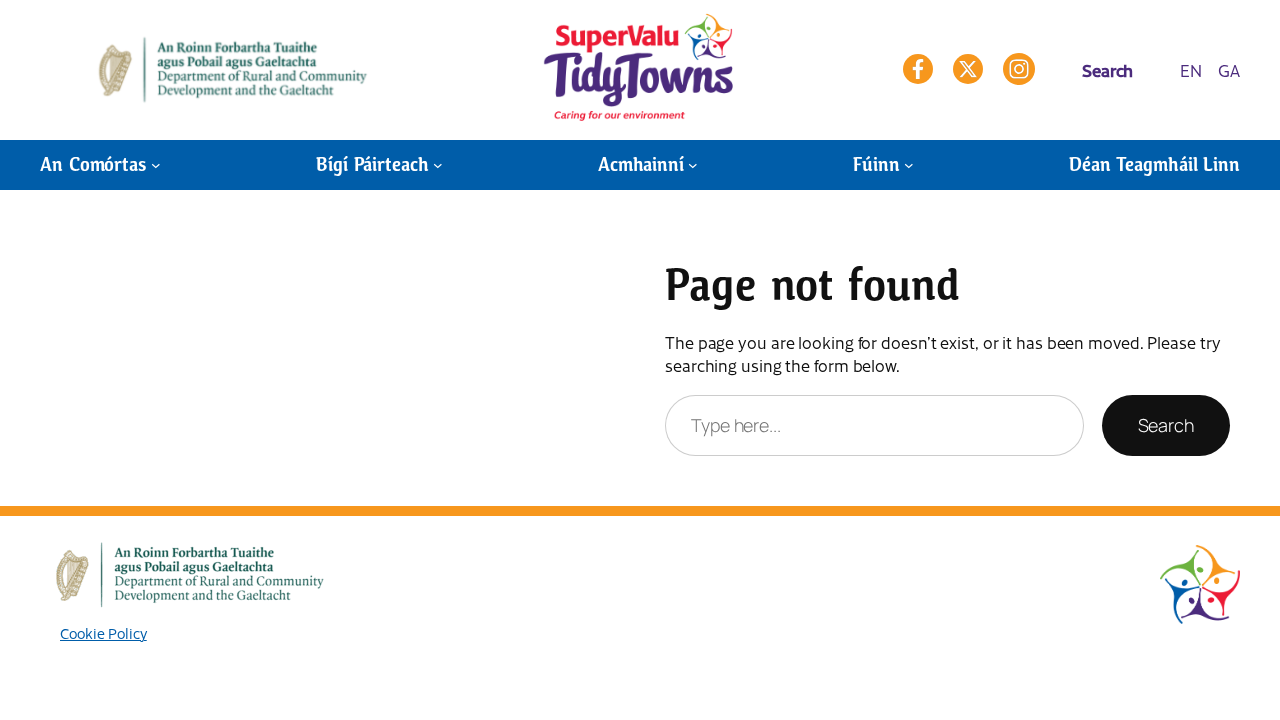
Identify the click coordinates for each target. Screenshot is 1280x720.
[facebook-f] (918, 69)
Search (1166, 425)
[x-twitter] (968, 69)
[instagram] (1019, 69)
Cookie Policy (103, 633)
